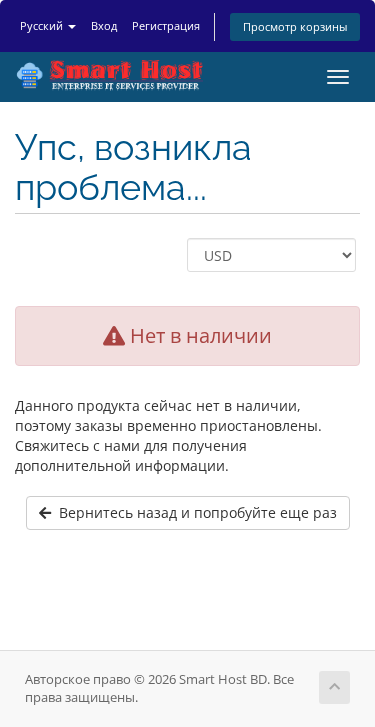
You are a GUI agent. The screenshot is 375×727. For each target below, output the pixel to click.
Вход (104, 25)
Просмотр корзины (295, 26)
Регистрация (166, 25)
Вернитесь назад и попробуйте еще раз (194, 512)
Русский (43, 25)
